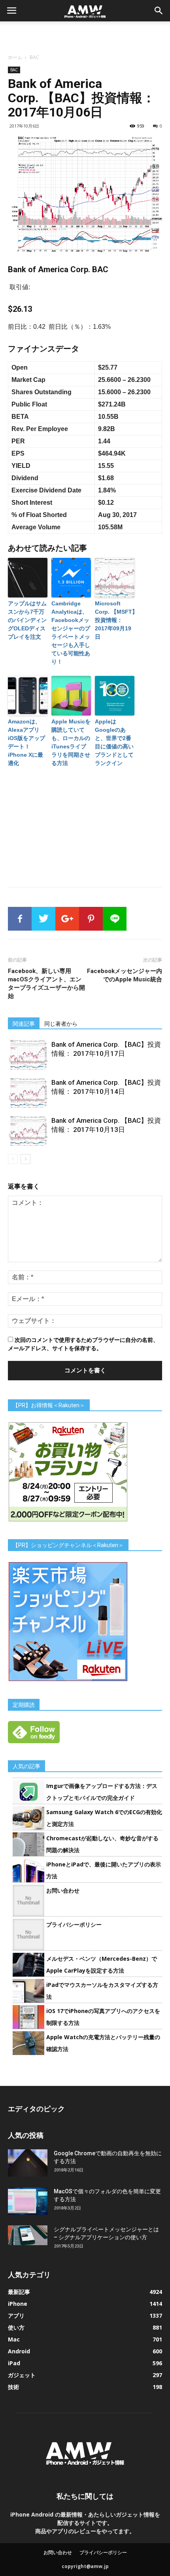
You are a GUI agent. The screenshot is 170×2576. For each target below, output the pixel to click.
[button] (159, 11)
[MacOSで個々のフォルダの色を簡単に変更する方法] (28, 2201)
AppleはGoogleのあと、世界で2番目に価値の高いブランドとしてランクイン (114, 742)
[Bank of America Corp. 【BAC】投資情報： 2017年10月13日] (28, 1131)
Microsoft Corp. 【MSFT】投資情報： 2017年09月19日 (115, 620)
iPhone (18, 2304)
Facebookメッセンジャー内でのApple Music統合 (125, 975)
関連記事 (24, 1024)
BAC (34, 57)
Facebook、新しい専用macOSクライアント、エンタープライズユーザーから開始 (46, 984)
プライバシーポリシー (74, 1924)
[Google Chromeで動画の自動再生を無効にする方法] (28, 2163)
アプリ (16, 2316)
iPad (14, 2363)
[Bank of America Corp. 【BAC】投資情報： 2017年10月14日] (28, 1093)
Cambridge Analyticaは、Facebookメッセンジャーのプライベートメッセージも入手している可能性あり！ (71, 633)
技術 (13, 2387)
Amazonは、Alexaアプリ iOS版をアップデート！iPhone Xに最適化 (26, 742)
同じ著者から (61, 1024)
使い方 (16, 2327)
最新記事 (19, 2292)
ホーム (15, 57)
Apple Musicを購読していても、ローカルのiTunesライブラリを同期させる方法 (71, 742)
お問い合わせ (63, 1890)
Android (19, 2351)
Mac (14, 2339)
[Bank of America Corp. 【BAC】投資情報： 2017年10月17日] (28, 1055)
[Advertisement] (85, 35)
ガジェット (22, 2375)
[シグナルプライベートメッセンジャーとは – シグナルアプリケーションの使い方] (28, 2235)
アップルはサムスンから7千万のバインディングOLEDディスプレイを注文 (27, 620)
